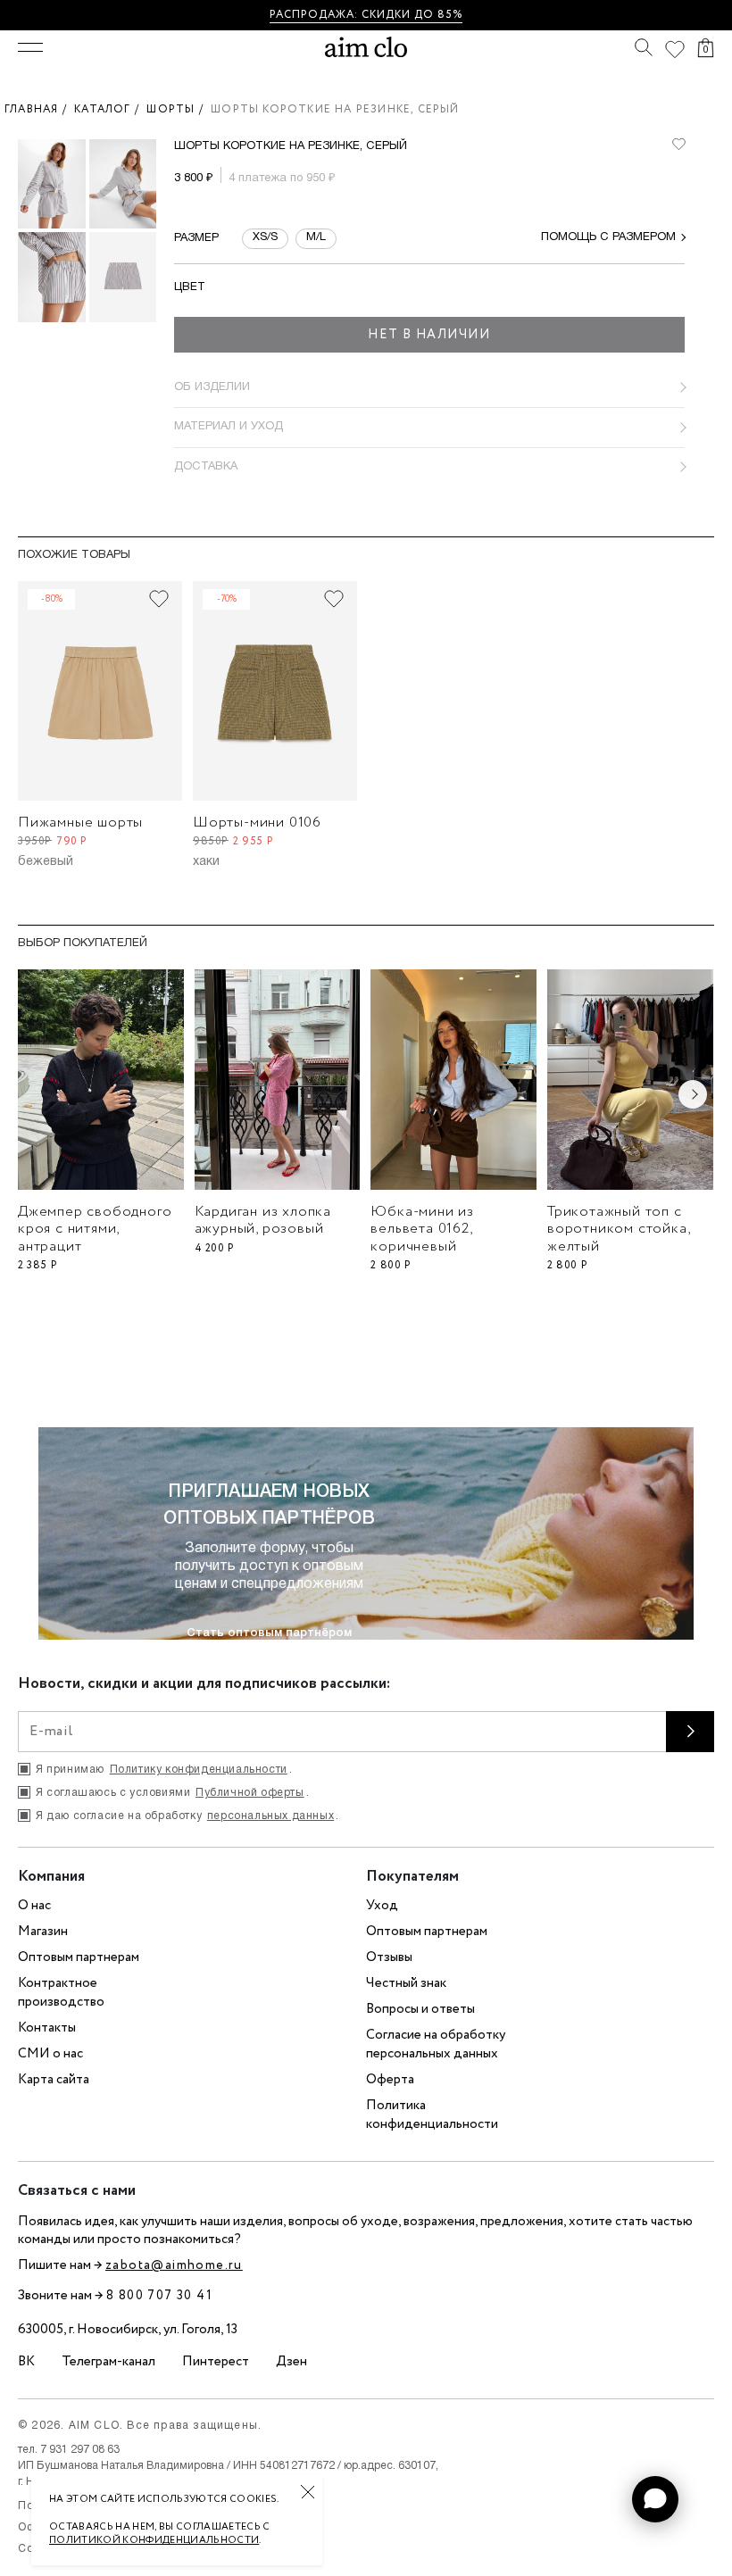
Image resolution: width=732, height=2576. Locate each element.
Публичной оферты (250, 1793)
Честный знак (406, 1983)
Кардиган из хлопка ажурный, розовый (263, 1220)
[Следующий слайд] (693, 1094)
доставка (206, 467)
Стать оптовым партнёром (269, 1633)
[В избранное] (678, 145)
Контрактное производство (61, 1993)
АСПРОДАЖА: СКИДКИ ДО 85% (369, 15)
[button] (655, 2499)
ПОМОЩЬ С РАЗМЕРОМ (608, 237)
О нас (34, 1906)
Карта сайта (54, 2080)
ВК (26, 2362)
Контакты (47, 2028)
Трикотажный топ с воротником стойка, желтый (618, 1229)
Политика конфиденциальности (432, 2115)
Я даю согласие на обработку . (187, 1816)
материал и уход (229, 427)
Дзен (291, 2362)
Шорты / (179, 109)
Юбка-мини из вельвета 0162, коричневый (422, 1229)
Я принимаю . (164, 1770)
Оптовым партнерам (79, 1957)
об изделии (212, 387)
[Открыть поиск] (644, 47)
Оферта (390, 2080)
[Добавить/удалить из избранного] (159, 599)
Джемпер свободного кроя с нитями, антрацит (95, 1229)
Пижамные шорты (80, 823)
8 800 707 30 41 (159, 2296)
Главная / (39, 109)
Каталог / (110, 109)
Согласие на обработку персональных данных (436, 2044)
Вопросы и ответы (420, 2009)
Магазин (43, 1932)
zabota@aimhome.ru (174, 2265)
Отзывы (389, 1957)
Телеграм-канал (108, 2362)
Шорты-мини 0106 (257, 823)
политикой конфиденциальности (154, 2540)
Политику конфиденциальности (199, 1770)
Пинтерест (216, 2362)
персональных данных (270, 1816)
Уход (382, 1906)
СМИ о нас (50, 2054)
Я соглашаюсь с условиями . (172, 1793)
